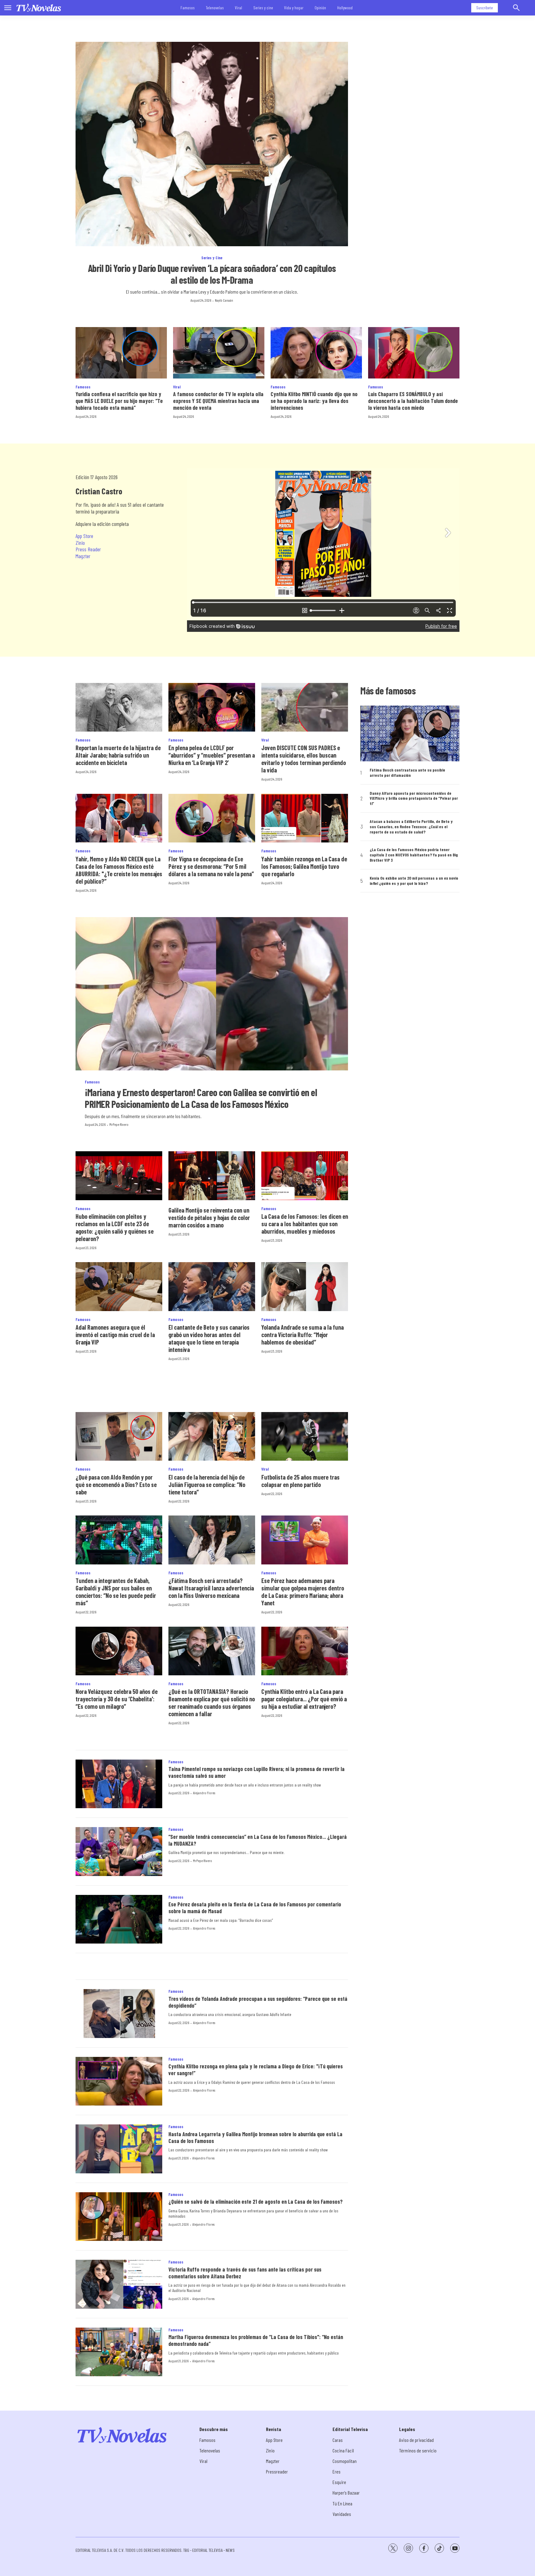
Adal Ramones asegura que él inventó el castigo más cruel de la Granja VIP (115, 1335)
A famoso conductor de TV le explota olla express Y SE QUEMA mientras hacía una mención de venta (218, 401)
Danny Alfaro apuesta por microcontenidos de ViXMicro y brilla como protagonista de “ (414, 798)
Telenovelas (215, 8)
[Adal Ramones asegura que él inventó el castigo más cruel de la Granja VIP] (119, 1286)
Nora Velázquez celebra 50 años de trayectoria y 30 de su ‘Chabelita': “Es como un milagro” (117, 1699)
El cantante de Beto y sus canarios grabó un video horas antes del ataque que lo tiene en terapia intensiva (209, 1338)
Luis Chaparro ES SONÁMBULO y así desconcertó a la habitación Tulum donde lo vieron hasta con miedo (413, 401)
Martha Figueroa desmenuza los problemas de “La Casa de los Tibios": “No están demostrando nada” (256, 2340)
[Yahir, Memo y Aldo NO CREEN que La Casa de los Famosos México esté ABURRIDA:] (119, 818)
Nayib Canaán (224, 300)
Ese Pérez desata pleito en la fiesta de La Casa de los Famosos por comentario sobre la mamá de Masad (255, 1908)
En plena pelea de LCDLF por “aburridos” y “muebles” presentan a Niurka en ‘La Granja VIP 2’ (212, 755)
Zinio (80, 543)
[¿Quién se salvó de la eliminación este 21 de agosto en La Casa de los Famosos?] (119, 2217)
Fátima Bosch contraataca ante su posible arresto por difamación (407, 773)
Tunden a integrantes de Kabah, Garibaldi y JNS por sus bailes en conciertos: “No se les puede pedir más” (116, 1592)
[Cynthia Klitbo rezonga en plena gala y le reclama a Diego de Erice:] (119, 2081)
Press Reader (88, 549)
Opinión (320, 8)
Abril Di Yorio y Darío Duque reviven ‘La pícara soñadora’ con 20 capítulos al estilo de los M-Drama (212, 274)
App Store (84, 536)
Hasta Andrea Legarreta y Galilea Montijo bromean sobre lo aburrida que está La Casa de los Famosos (255, 2137)
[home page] (39, 8)
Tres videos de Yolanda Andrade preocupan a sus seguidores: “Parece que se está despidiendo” (258, 2002)
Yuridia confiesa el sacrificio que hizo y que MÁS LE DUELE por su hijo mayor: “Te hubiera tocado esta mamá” (119, 401)
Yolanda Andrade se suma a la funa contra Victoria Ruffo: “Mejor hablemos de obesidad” (302, 1335)
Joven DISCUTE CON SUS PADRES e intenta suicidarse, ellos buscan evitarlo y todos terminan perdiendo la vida (304, 759)
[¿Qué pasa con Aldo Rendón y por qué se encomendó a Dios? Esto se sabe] (119, 1436)
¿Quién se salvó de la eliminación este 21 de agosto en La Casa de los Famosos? (256, 2202)
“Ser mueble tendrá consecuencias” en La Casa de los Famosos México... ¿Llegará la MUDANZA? (258, 1840)
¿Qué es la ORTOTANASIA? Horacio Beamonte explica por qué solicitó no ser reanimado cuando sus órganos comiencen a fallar (212, 1703)
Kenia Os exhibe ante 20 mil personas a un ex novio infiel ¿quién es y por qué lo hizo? (414, 881)
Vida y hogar (294, 8)
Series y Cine (212, 258)
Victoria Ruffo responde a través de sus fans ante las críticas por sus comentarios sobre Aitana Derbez (245, 2273)
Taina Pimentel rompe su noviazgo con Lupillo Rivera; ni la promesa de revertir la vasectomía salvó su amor (257, 1772)
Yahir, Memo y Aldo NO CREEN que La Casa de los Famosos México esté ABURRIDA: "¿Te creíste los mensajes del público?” (119, 870)
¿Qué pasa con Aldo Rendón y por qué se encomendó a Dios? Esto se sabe (116, 1485)
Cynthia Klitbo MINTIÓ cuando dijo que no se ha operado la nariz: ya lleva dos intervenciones (314, 401)
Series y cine (263, 8)
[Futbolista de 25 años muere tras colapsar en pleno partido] (305, 1436)
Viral (239, 8)
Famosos (188, 8)
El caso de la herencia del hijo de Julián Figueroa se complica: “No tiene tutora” (207, 1485)
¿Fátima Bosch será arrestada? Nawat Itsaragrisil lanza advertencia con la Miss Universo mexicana (211, 1588)
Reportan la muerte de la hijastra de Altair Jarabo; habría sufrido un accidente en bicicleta (118, 755)
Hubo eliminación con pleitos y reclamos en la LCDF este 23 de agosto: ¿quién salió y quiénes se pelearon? (115, 1227)
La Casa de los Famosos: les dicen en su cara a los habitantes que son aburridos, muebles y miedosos (305, 1224)
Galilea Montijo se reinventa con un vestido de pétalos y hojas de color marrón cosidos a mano (209, 1218)
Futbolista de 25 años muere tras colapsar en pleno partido (300, 1481)
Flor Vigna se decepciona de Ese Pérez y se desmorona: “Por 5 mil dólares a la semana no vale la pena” (211, 866)
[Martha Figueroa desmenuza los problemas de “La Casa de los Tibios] (119, 2352)
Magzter (83, 556)
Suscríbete (485, 8)
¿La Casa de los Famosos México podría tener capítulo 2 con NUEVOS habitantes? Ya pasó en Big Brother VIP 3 (414, 855)
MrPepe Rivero (119, 1124)
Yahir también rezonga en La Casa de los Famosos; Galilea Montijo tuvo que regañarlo (304, 866)
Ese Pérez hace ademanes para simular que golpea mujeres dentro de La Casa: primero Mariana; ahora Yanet (303, 1592)
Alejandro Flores (204, 1793)
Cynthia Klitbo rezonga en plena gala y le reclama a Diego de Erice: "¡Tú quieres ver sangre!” (256, 2070)
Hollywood (345, 8)
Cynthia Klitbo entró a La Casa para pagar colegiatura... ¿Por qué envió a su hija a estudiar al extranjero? (304, 1699)
